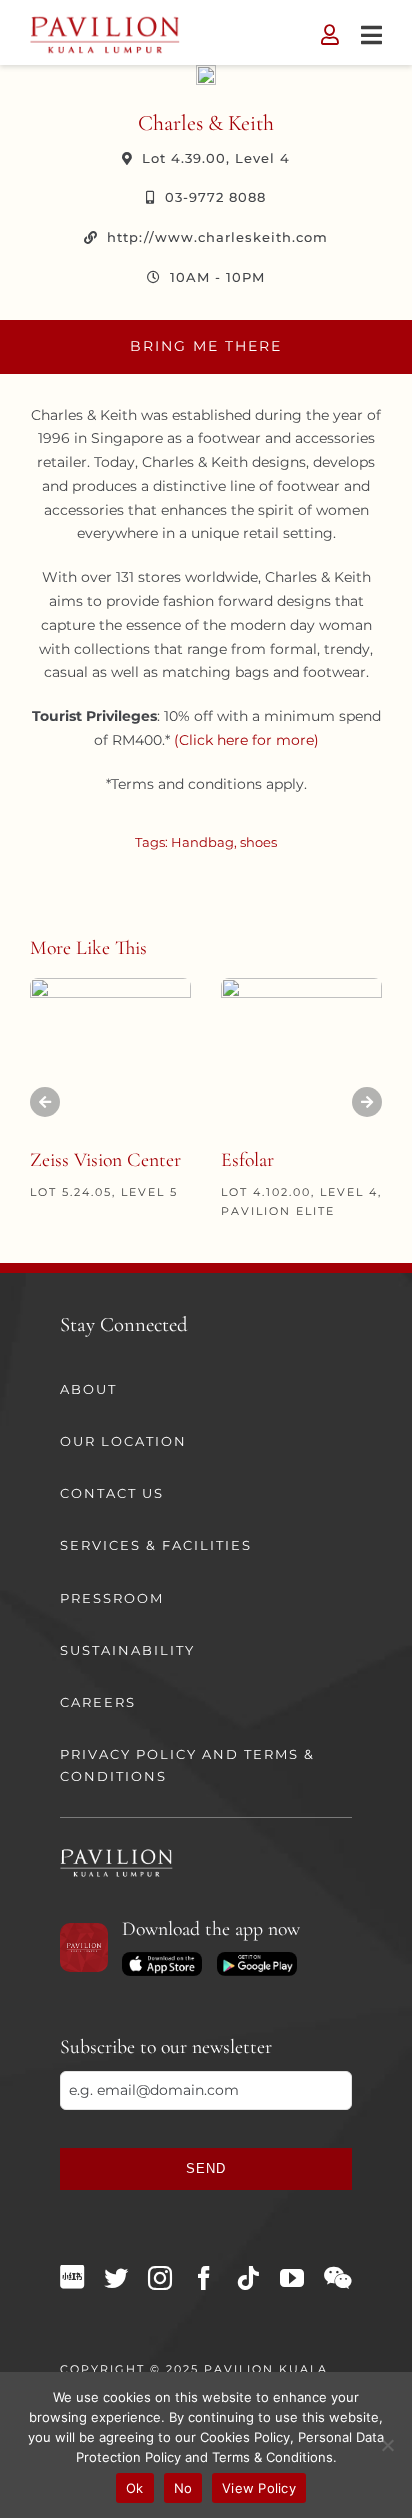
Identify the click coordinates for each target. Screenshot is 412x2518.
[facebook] (204, 2278)
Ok (135, 2488)
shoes (258, 842)
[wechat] (337, 2278)
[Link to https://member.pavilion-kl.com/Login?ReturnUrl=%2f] (330, 35)
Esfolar (247, 1160)
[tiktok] (248, 2278)
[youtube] (292, 2278)
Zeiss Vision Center (105, 1160)
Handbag (202, 842)
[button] (45, 1102)
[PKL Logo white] (116, 1855)
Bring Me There (206, 346)
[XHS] (72, 2277)
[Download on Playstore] (257, 1959)
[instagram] (160, 2278)
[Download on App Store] (162, 1959)
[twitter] (116, 2278)
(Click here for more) (246, 740)
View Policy (259, 2488)
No (183, 2488)
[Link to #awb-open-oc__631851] (371, 35)
